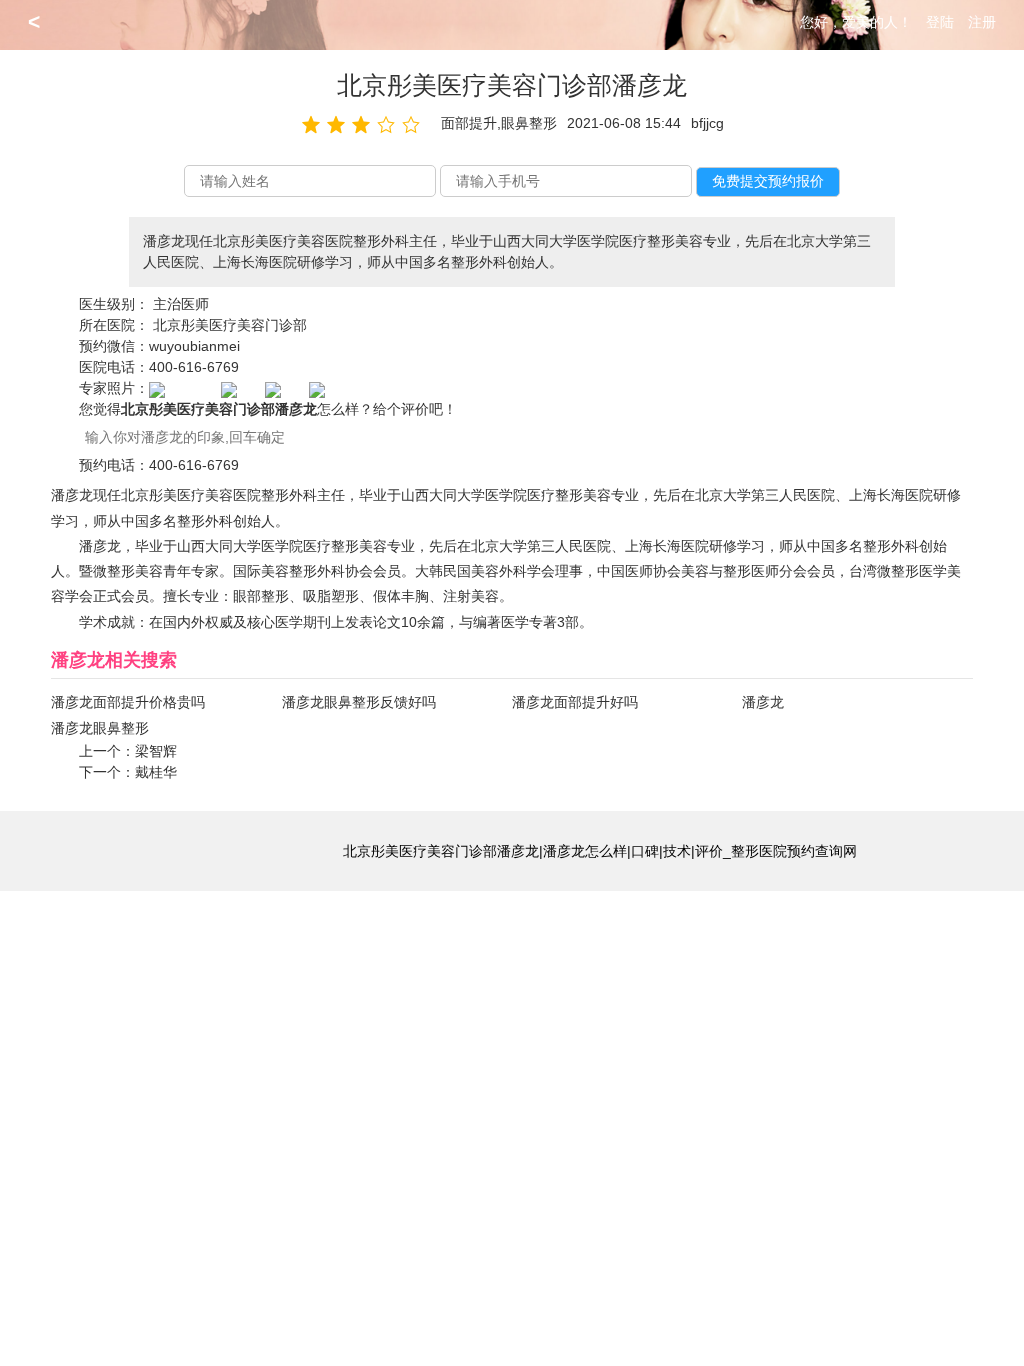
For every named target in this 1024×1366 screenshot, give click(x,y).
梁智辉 (156, 751)
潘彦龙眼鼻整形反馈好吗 (359, 702)
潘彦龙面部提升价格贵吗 (128, 702)
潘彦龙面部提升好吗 (575, 702)
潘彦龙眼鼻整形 (100, 728)
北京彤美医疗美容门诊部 (230, 325)
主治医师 (181, 304)
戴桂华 (156, 772)
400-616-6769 (194, 367)
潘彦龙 (763, 702)
